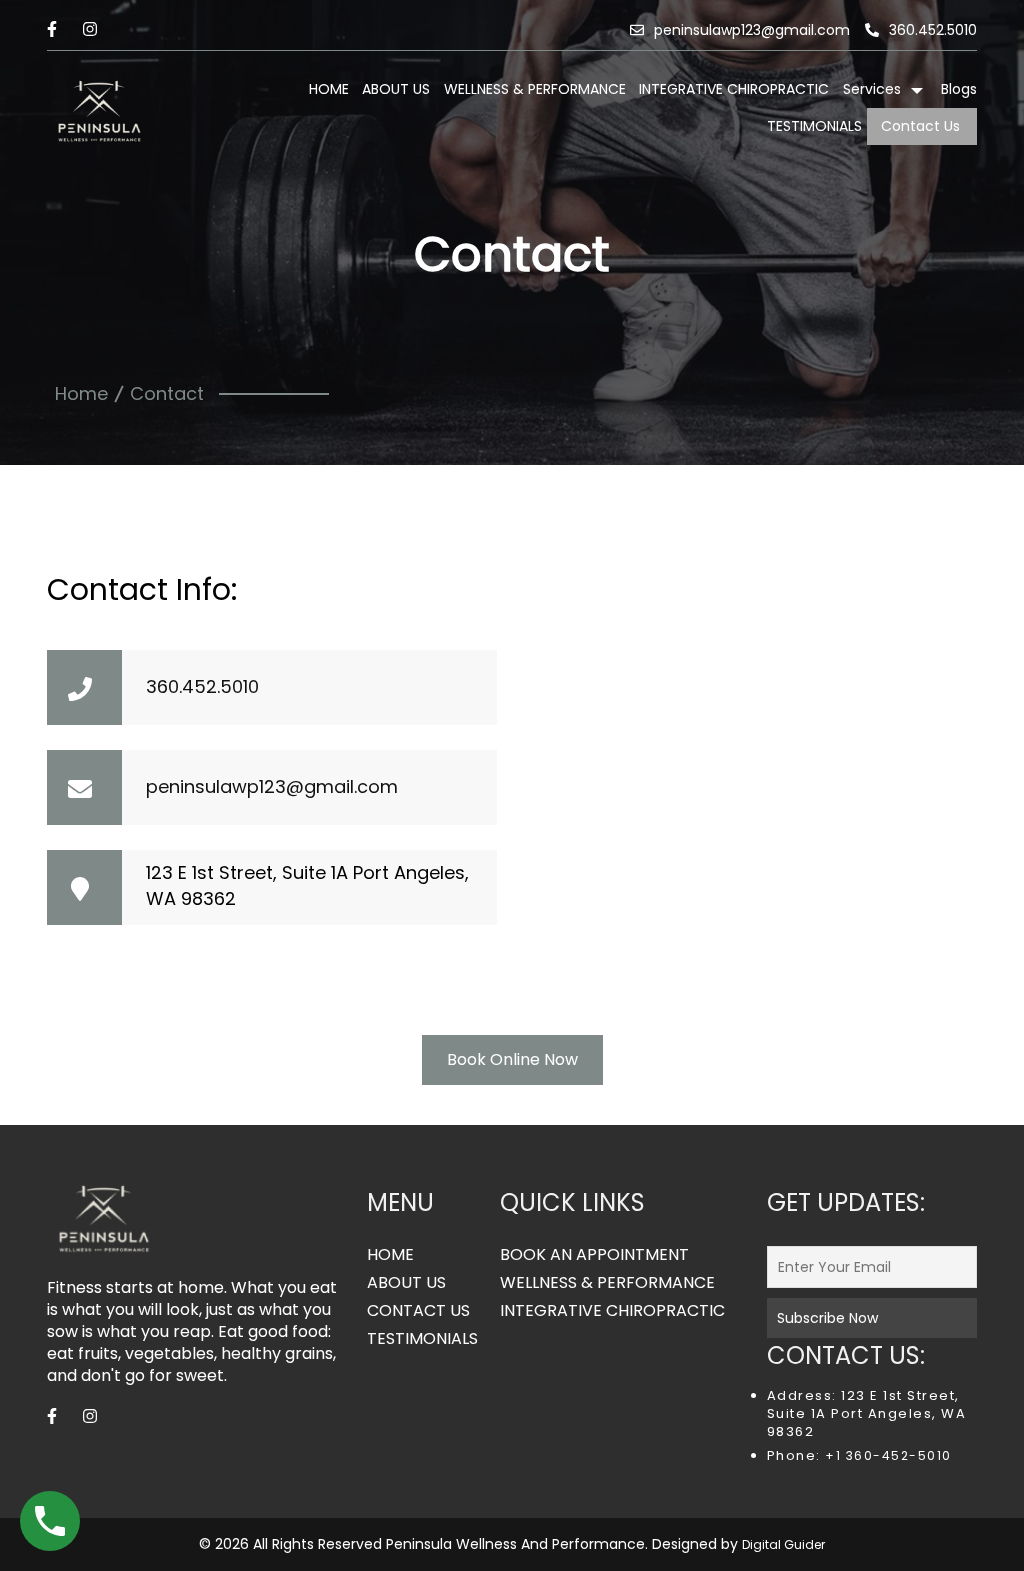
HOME (329, 89)
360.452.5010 (933, 30)
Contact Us (920, 126)
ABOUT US (396, 89)
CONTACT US (418, 1311)
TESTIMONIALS (814, 126)
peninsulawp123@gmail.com (752, 30)
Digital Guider (783, 1544)
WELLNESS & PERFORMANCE (535, 89)
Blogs (959, 89)
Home (81, 393)
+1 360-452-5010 (886, 1455)
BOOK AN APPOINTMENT (594, 1255)
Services (872, 89)
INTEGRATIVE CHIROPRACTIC (734, 89)
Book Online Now (512, 1059)
